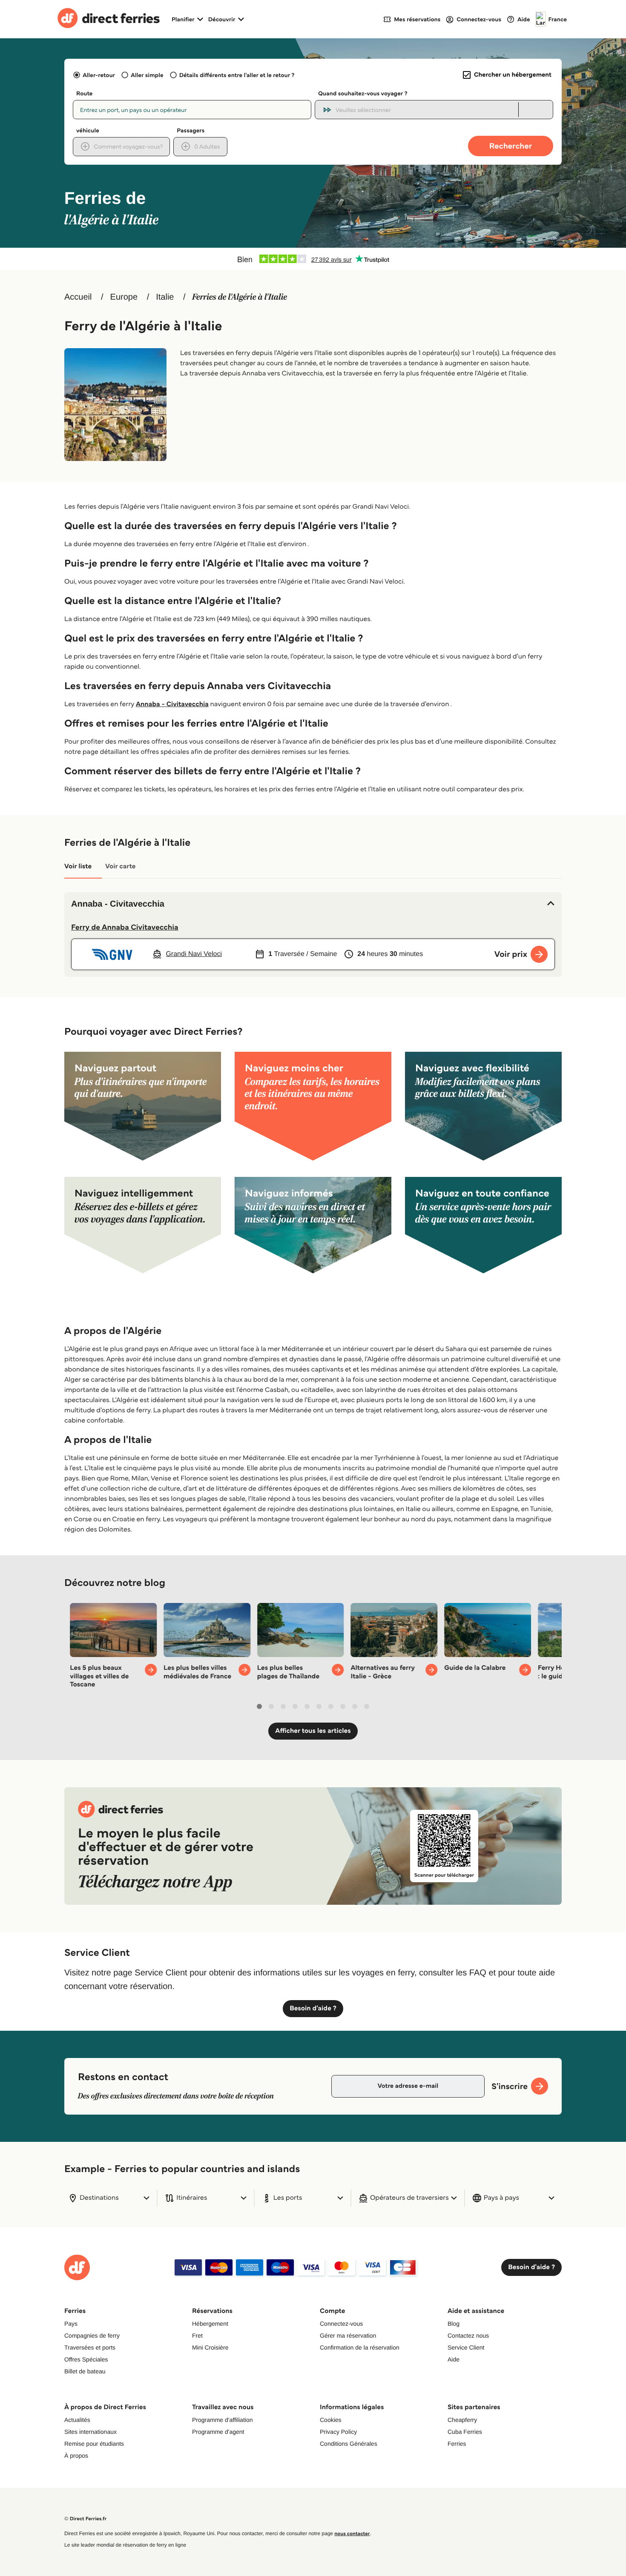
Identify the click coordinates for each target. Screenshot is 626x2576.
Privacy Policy (338, 2432)
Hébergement (210, 2324)
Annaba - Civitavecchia (172, 704)
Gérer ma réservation (348, 2336)
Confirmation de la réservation (360, 2347)
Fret (197, 2336)
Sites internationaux (90, 2432)
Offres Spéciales (86, 2359)
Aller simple (147, 75)
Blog (454, 2324)
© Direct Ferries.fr (85, 2519)
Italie (165, 297)
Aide (454, 2359)
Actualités (77, 2420)
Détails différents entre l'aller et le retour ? (237, 75)
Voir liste (78, 866)
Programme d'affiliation (222, 2420)
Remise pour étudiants (94, 2444)
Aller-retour (99, 75)
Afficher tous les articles (313, 1731)
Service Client (466, 2347)
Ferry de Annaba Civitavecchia (125, 927)
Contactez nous (468, 2336)
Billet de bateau (85, 2371)
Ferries (457, 2444)
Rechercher (511, 146)
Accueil (78, 297)
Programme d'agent (218, 2432)
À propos (76, 2456)
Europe (124, 297)
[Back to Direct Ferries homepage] (109, 19)
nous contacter (352, 2534)
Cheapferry (462, 2420)
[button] (313, 904)
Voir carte (120, 866)
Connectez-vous (341, 2324)
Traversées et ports (90, 2347)
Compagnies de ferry (92, 2336)
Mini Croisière (210, 2347)
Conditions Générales (349, 2444)
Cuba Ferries (465, 2432)
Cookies (331, 2420)
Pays (71, 2324)
